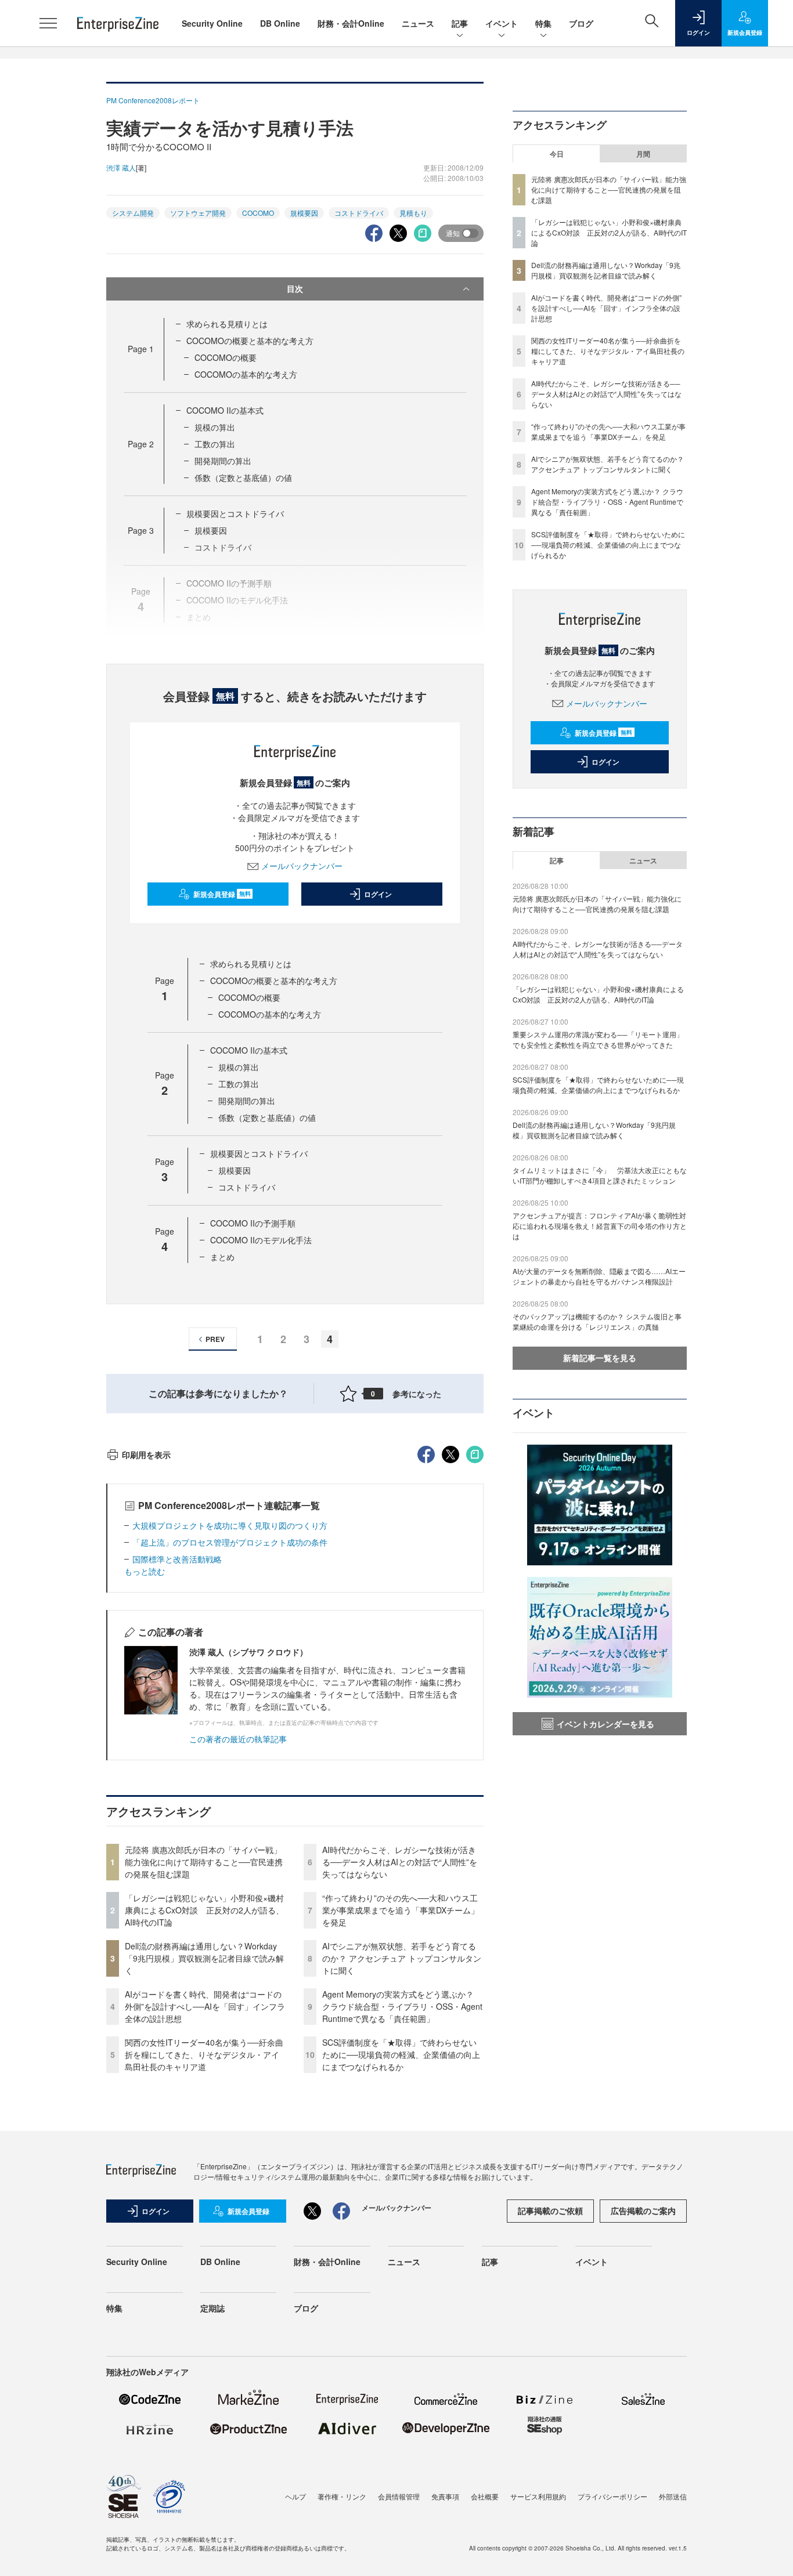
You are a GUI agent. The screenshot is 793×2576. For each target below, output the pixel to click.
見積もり (413, 213)
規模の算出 (215, 427)
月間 (643, 154)
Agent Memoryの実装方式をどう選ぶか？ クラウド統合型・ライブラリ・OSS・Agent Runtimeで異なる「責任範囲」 (402, 2006)
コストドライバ (359, 213)
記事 (460, 23)
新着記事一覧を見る (600, 1358)
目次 (295, 288)
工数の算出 (215, 444)
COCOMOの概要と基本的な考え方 (250, 341)
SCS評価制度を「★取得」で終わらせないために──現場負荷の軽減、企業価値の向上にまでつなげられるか (401, 2054)
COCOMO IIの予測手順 (253, 1223)
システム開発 (133, 213)
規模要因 (304, 213)
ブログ (581, 23)
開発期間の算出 (223, 461)
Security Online (212, 23)
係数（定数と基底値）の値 (243, 477)
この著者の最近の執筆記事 (238, 1739)
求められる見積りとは (227, 324)
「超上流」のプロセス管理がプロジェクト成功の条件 (230, 1542)
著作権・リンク (342, 2496)
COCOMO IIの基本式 (225, 410)
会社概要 (485, 2496)
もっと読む (145, 1571)
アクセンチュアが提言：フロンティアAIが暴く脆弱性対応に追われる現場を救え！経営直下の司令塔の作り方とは (600, 1226)
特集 (543, 23)
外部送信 (673, 2496)
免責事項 (445, 2496)
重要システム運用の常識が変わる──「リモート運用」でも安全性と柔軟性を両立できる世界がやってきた (598, 1039)
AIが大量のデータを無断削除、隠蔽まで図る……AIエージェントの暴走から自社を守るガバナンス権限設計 (599, 1276)
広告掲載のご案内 (643, 2210)
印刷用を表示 (146, 1455)
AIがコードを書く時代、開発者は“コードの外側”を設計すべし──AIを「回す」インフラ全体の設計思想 (205, 2006)
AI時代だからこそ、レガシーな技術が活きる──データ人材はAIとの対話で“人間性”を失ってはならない (400, 1862)
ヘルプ (295, 2496)
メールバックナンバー (302, 866)
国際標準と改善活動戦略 (177, 1559)
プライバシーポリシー (612, 2496)
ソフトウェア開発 (198, 213)
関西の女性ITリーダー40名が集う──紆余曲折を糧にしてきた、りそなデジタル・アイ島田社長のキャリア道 (204, 2054)
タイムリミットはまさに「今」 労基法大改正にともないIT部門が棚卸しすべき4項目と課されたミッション (600, 1175)
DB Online (280, 23)
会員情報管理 (399, 2496)
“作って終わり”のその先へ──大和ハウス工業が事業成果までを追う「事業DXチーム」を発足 (401, 1910)
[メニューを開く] (48, 23)
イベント (502, 23)
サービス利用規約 (538, 2496)
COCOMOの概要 (226, 357)
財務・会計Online (351, 23)
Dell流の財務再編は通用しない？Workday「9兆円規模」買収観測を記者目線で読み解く (204, 1958)
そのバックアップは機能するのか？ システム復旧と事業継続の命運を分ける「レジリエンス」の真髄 (597, 1321)
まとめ (222, 1257)
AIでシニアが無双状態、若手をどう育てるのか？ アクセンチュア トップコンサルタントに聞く (402, 1958)
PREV (215, 1339)
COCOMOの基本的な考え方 (246, 374)
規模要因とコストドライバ (235, 513)
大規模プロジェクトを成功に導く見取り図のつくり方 (230, 1525)
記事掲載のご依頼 (550, 2210)
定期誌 (212, 2308)
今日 (557, 154)
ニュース (418, 23)
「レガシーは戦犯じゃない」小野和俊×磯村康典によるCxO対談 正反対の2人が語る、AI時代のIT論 (204, 1910)
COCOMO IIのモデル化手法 (261, 1240)
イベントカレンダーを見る (605, 1724)
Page (141, 349)
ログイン (378, 894)
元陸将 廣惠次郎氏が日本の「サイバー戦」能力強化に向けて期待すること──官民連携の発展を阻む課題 (204, 1862)
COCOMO (258, 213)
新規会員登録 (222, 894)
